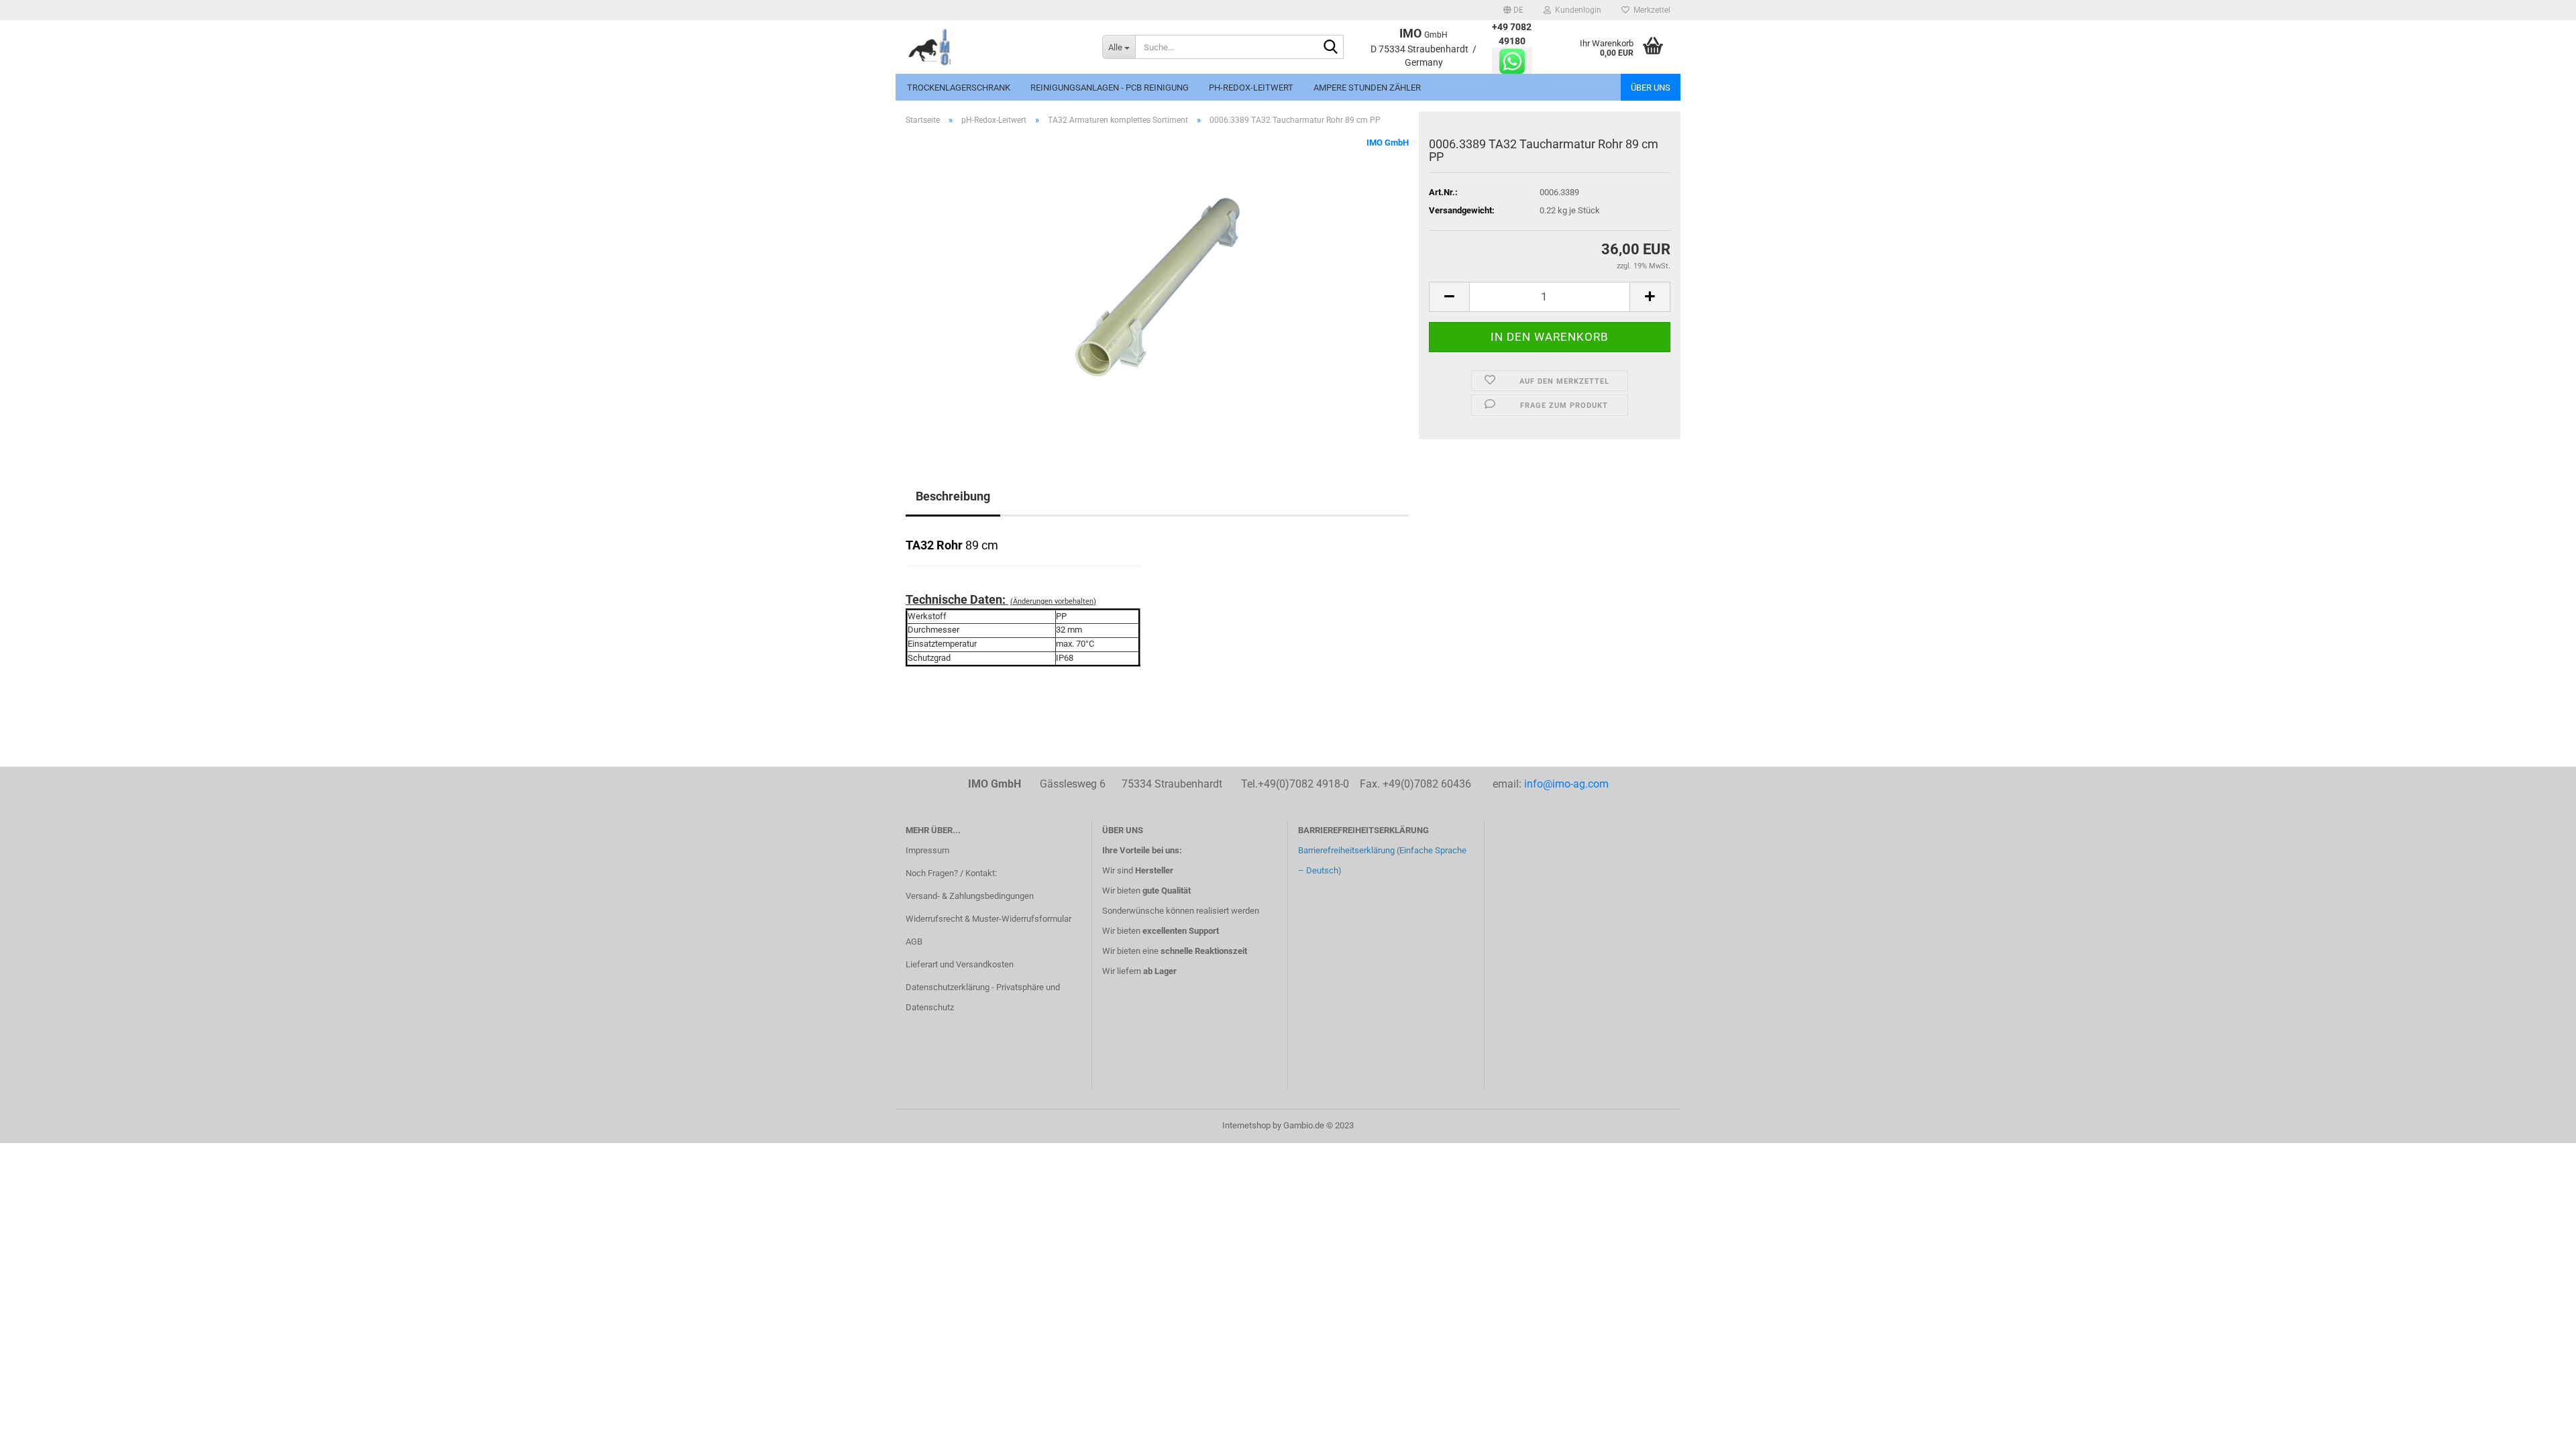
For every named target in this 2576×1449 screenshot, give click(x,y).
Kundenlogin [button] (1576, 10)
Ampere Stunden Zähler (1367, 88)
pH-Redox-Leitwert (1251, 88)
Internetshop (1246, 1125)
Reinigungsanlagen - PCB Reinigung (1110, 88)
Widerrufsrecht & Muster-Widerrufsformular (988, 919)
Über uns (1651, 88)
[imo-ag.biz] (994, 47)
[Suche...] (1331, 48)
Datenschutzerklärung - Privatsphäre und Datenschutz (983, 997)
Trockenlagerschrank (959, 88)
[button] (1513, 10)
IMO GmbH (1388, 143)
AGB (914, 942)
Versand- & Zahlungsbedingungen (970, 896)
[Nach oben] (2539, 1429)
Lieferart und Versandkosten (960, 964)
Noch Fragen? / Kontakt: (951, 873)
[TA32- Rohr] (1157, 287)
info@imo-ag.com (1566, 784)
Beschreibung (953, 496)
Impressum (927, 850)
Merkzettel (1650, 10)
